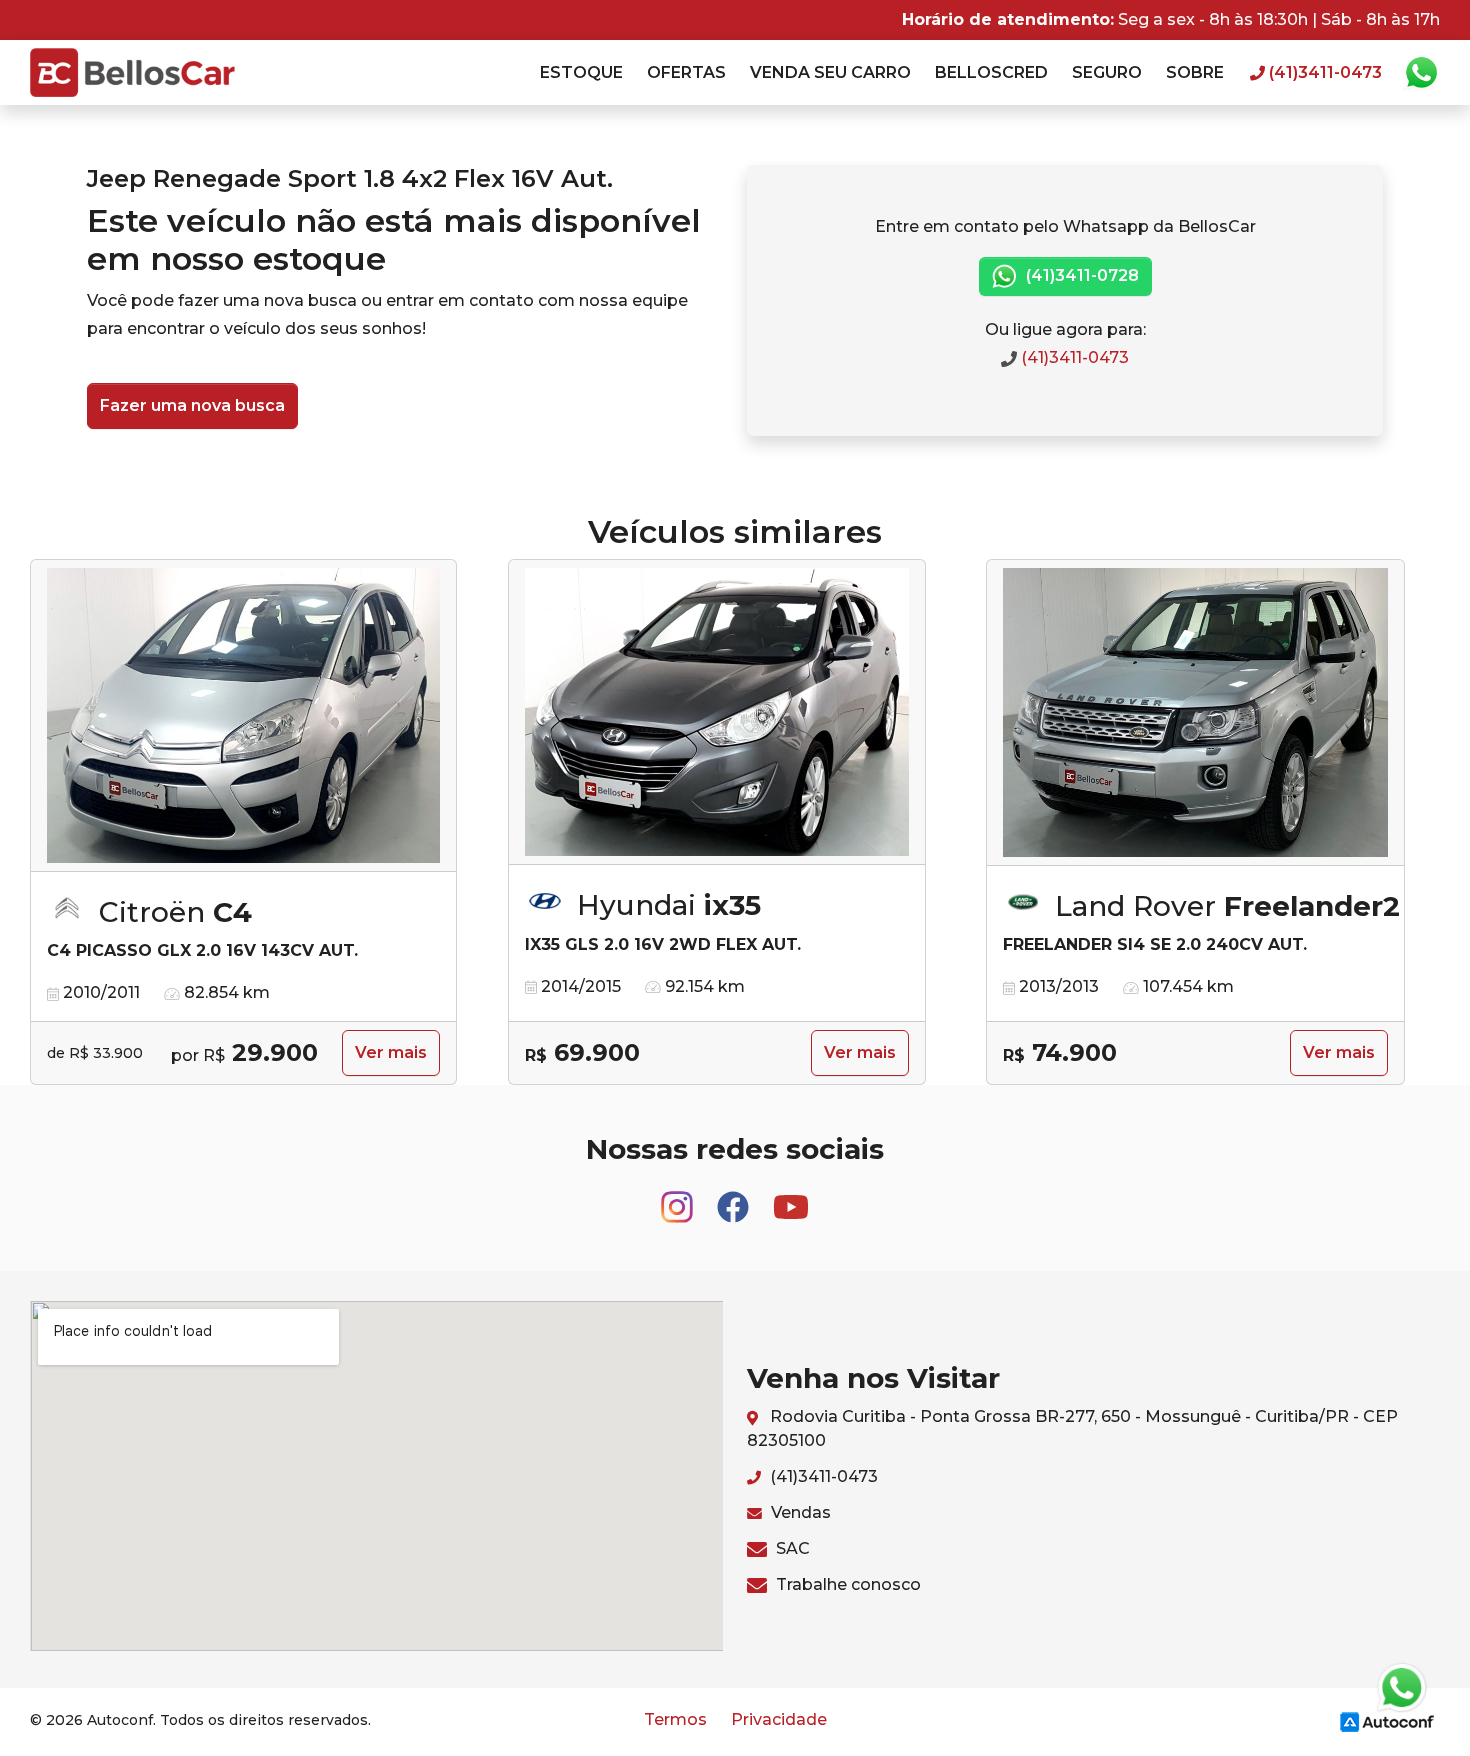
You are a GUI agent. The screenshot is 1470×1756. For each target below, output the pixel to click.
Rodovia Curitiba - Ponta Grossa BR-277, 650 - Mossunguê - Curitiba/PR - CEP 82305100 (1072, 1428)
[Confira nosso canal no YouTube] (791, 1197)
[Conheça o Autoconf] (1387, 1720)
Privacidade (779, 1719)
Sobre (1195, 72)
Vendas (799, 1512)
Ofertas (686, 72)
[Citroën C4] (243, 716)
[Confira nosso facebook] (735, 1197)
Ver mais (391, 1052)
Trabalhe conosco (846, 1584)
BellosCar (132, 72)
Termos (675, 1719)
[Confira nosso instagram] (679, 1197)
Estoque (581, 72)
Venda (830, 72)
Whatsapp (1421, 73)
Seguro (1107, 72)
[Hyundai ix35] (717, 712)
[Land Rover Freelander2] (1195, 713)
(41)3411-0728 (1080, 275)
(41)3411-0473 (1073, 357)
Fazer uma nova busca (192, 405)
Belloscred (991, 72)
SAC (791, 1548)
